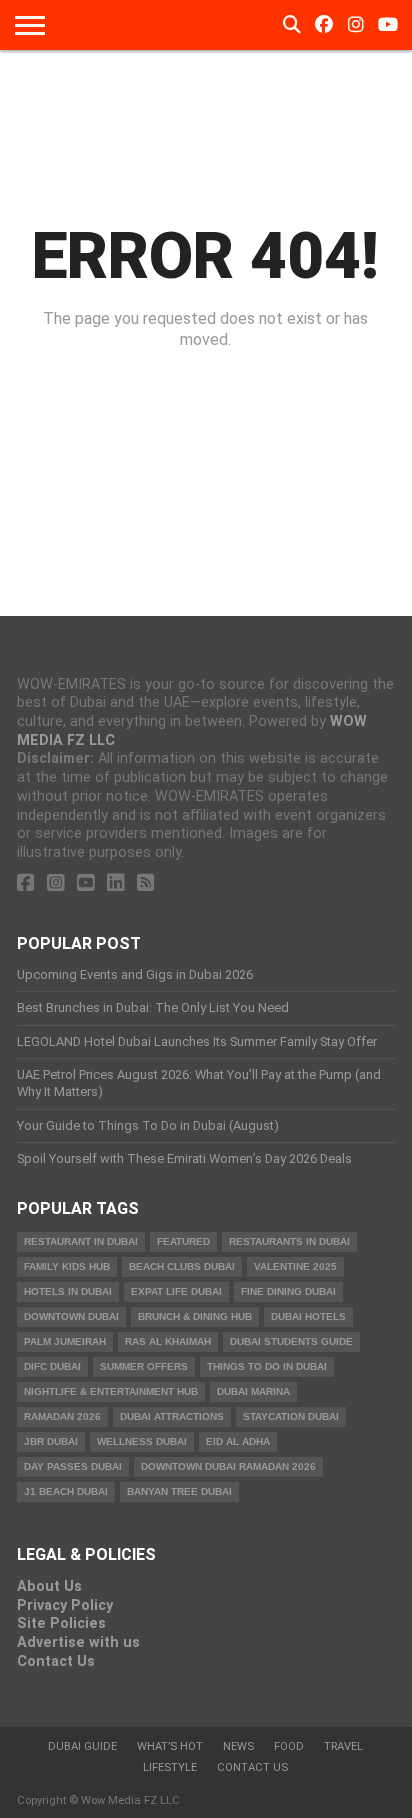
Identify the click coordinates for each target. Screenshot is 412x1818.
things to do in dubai (267, 1366)
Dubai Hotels (308, 1316)
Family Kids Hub (67, 1266)
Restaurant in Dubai (81, 1241)
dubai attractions (172, 1416)
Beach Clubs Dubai (182, 1266)
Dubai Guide (82, 1746)
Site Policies (61, 1623)
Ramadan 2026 (62, 1416)
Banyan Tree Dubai (179, 1491)
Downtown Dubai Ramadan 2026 (228, 1466)
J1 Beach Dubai (66, 1491)
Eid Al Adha (238, 1441)
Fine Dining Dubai (288, 1291)
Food (289, 1746)
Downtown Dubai (71, 1316)
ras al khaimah (168, 1341)
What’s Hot (170, 1746)
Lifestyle (170, 1767)
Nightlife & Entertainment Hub (111, 1391)
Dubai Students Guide (291, 1341)
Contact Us (56, 1661)
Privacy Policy (65, 1605)
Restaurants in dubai (289, 1241)
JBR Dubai (51, 1441)
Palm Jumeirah (65, 1341)
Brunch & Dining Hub (195, 1316)
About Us (49, 1586)
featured (183, 1241)
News (238, 1746)
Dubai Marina (253, 1391)
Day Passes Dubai (73, 1466)
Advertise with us (78, 1642)
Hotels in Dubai (68, 1291)
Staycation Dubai (291, 1416)
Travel (343, 1746)
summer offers (144, 1366)
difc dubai (52, 1366)
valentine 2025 (295, 1266)
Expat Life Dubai (176, 1291)
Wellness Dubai (142, 1441)
